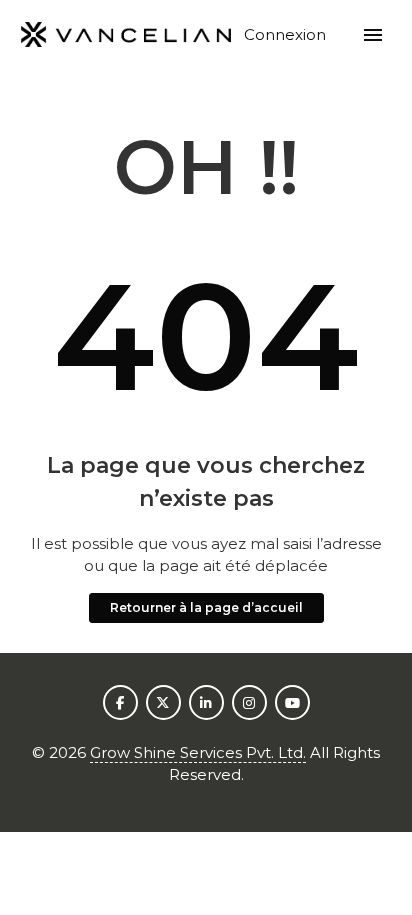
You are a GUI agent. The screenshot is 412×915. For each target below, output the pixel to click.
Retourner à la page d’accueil (206, 607)
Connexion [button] (287, 34)
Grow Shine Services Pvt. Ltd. (198, 752)
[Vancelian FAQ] (126, 35)
